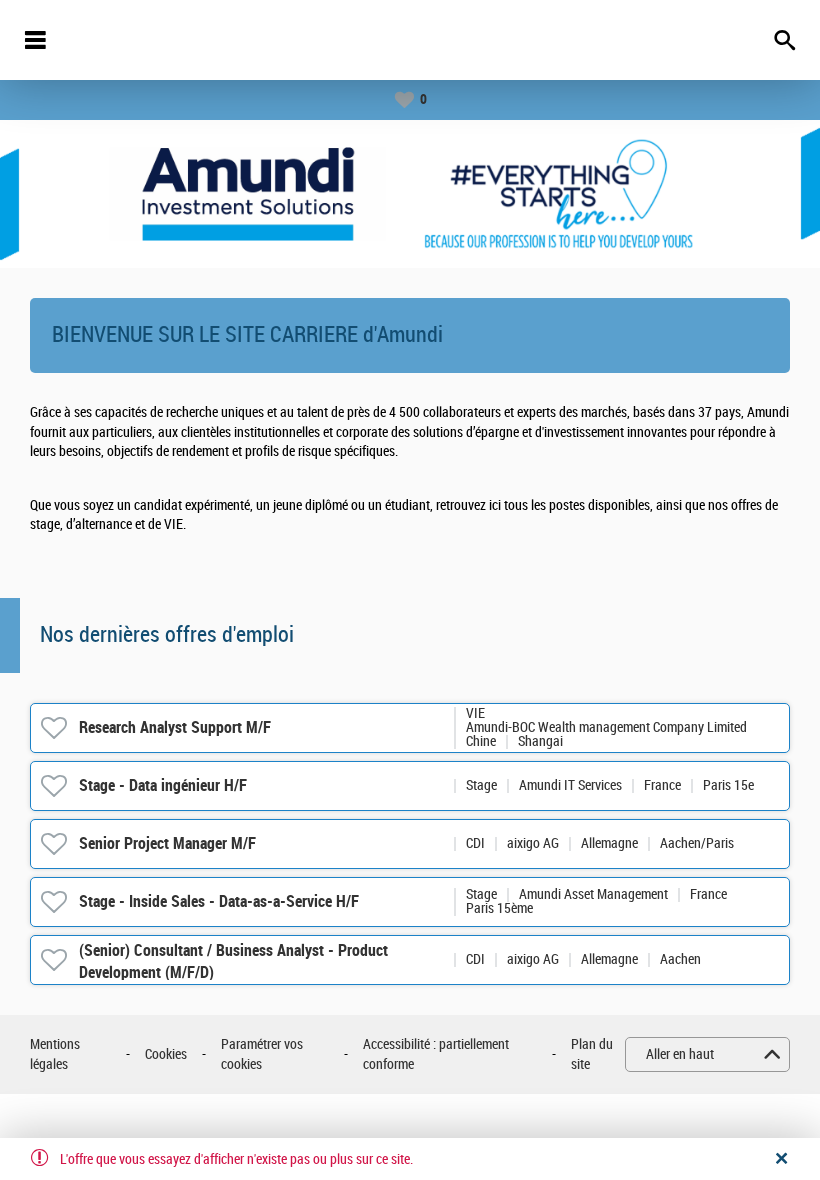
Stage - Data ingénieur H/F (163, 785)
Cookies (166, 1054)
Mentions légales (55, 1054)
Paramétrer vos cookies (262, 1054)
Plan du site (592, 1054)
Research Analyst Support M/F (175, 727)
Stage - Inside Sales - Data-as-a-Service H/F (219, 901)
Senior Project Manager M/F (167, 843)
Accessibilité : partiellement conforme (436, 1054)
